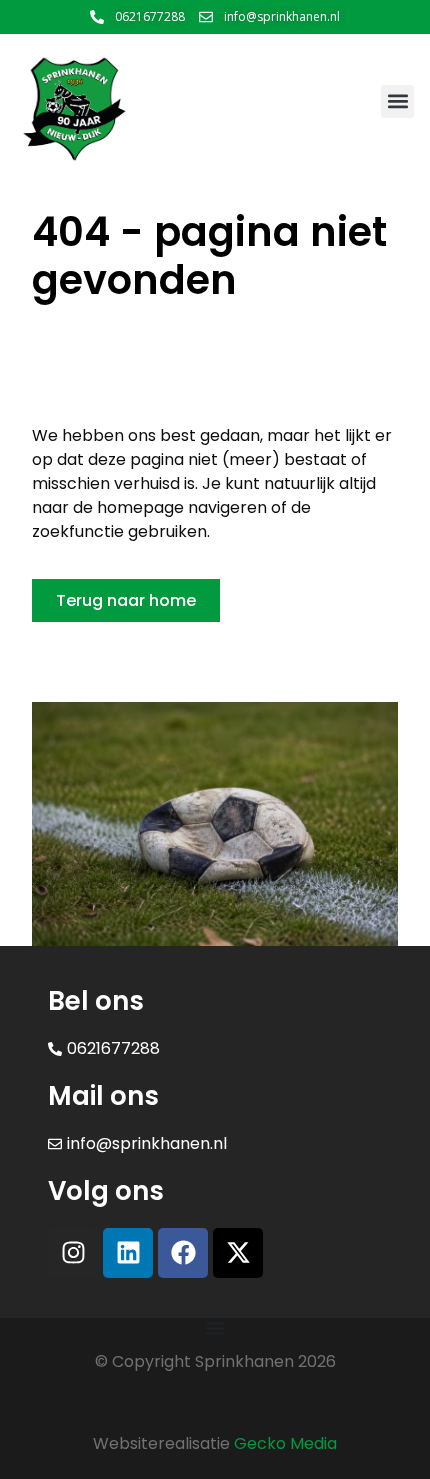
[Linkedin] (128, 1253)
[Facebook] (183, 1253)
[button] (397, 101)
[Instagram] (73, 1253)
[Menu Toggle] (215, 1328)
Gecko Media (285, 1443)
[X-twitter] (238, 1253)
